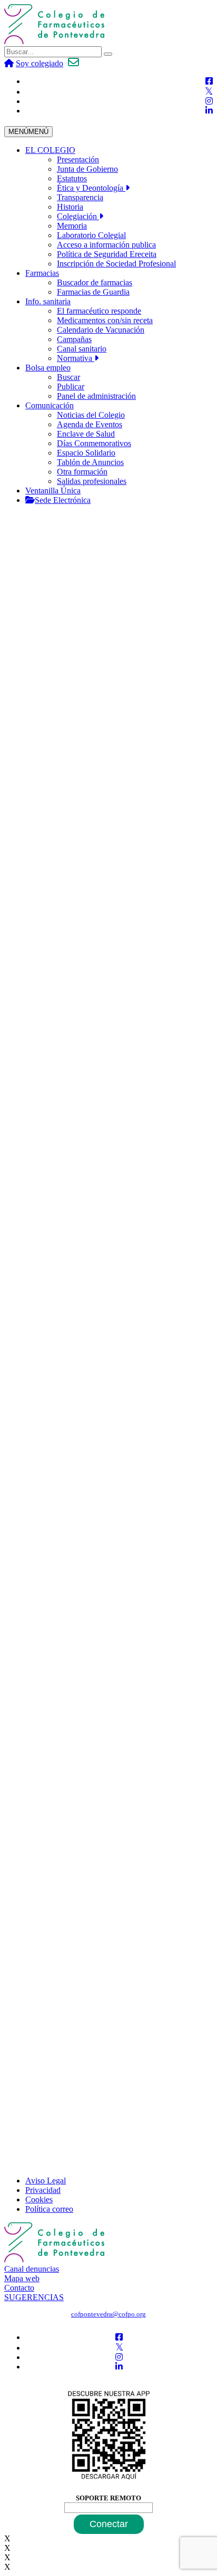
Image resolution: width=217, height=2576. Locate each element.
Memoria (72, 226)
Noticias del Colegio (91, 415)
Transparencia (80, 197)
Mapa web (22, 2278)
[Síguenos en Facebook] (209, 81)
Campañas (74, 339)
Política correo (49, 2209)
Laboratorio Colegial (91, 235)
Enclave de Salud (86, 434)
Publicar (71, 387)
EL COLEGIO (50, 150)
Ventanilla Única (53, 491)
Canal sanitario (82, 349)
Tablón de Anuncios (90, 462)
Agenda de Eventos (90, 424)
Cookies (39, 2199)
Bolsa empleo (48, 368)
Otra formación (82, 472)
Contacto (19, 2288)
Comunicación (50, 405)
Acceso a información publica (106, 245)
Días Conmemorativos (94, 443)
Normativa (76, 358)
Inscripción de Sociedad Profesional (116, 264)
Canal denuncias (32, 2269)
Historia (70, 207)
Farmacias (42, 273)
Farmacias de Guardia (93, 292)
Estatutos (72, 178)
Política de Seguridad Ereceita (107, 254)
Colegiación (78, 216)
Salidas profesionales (92, 481)
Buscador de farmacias (95, 282)
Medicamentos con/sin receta (105, 320)
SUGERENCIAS (34, 2297)
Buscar (68, 377)
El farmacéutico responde (99, 311)
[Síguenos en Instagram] (209, 101)
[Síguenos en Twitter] (209, 92)
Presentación (78, 159)
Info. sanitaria (48, 301)
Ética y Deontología (91, 188)
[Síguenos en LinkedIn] (209, 111)
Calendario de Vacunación (101, 330)
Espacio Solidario (86, 453)
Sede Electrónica (63, 500)
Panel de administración (96, 396)
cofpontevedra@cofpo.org (108, 2314)
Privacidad (43, 2190)
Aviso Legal (46, 2181)
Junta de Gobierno (87, 169)
